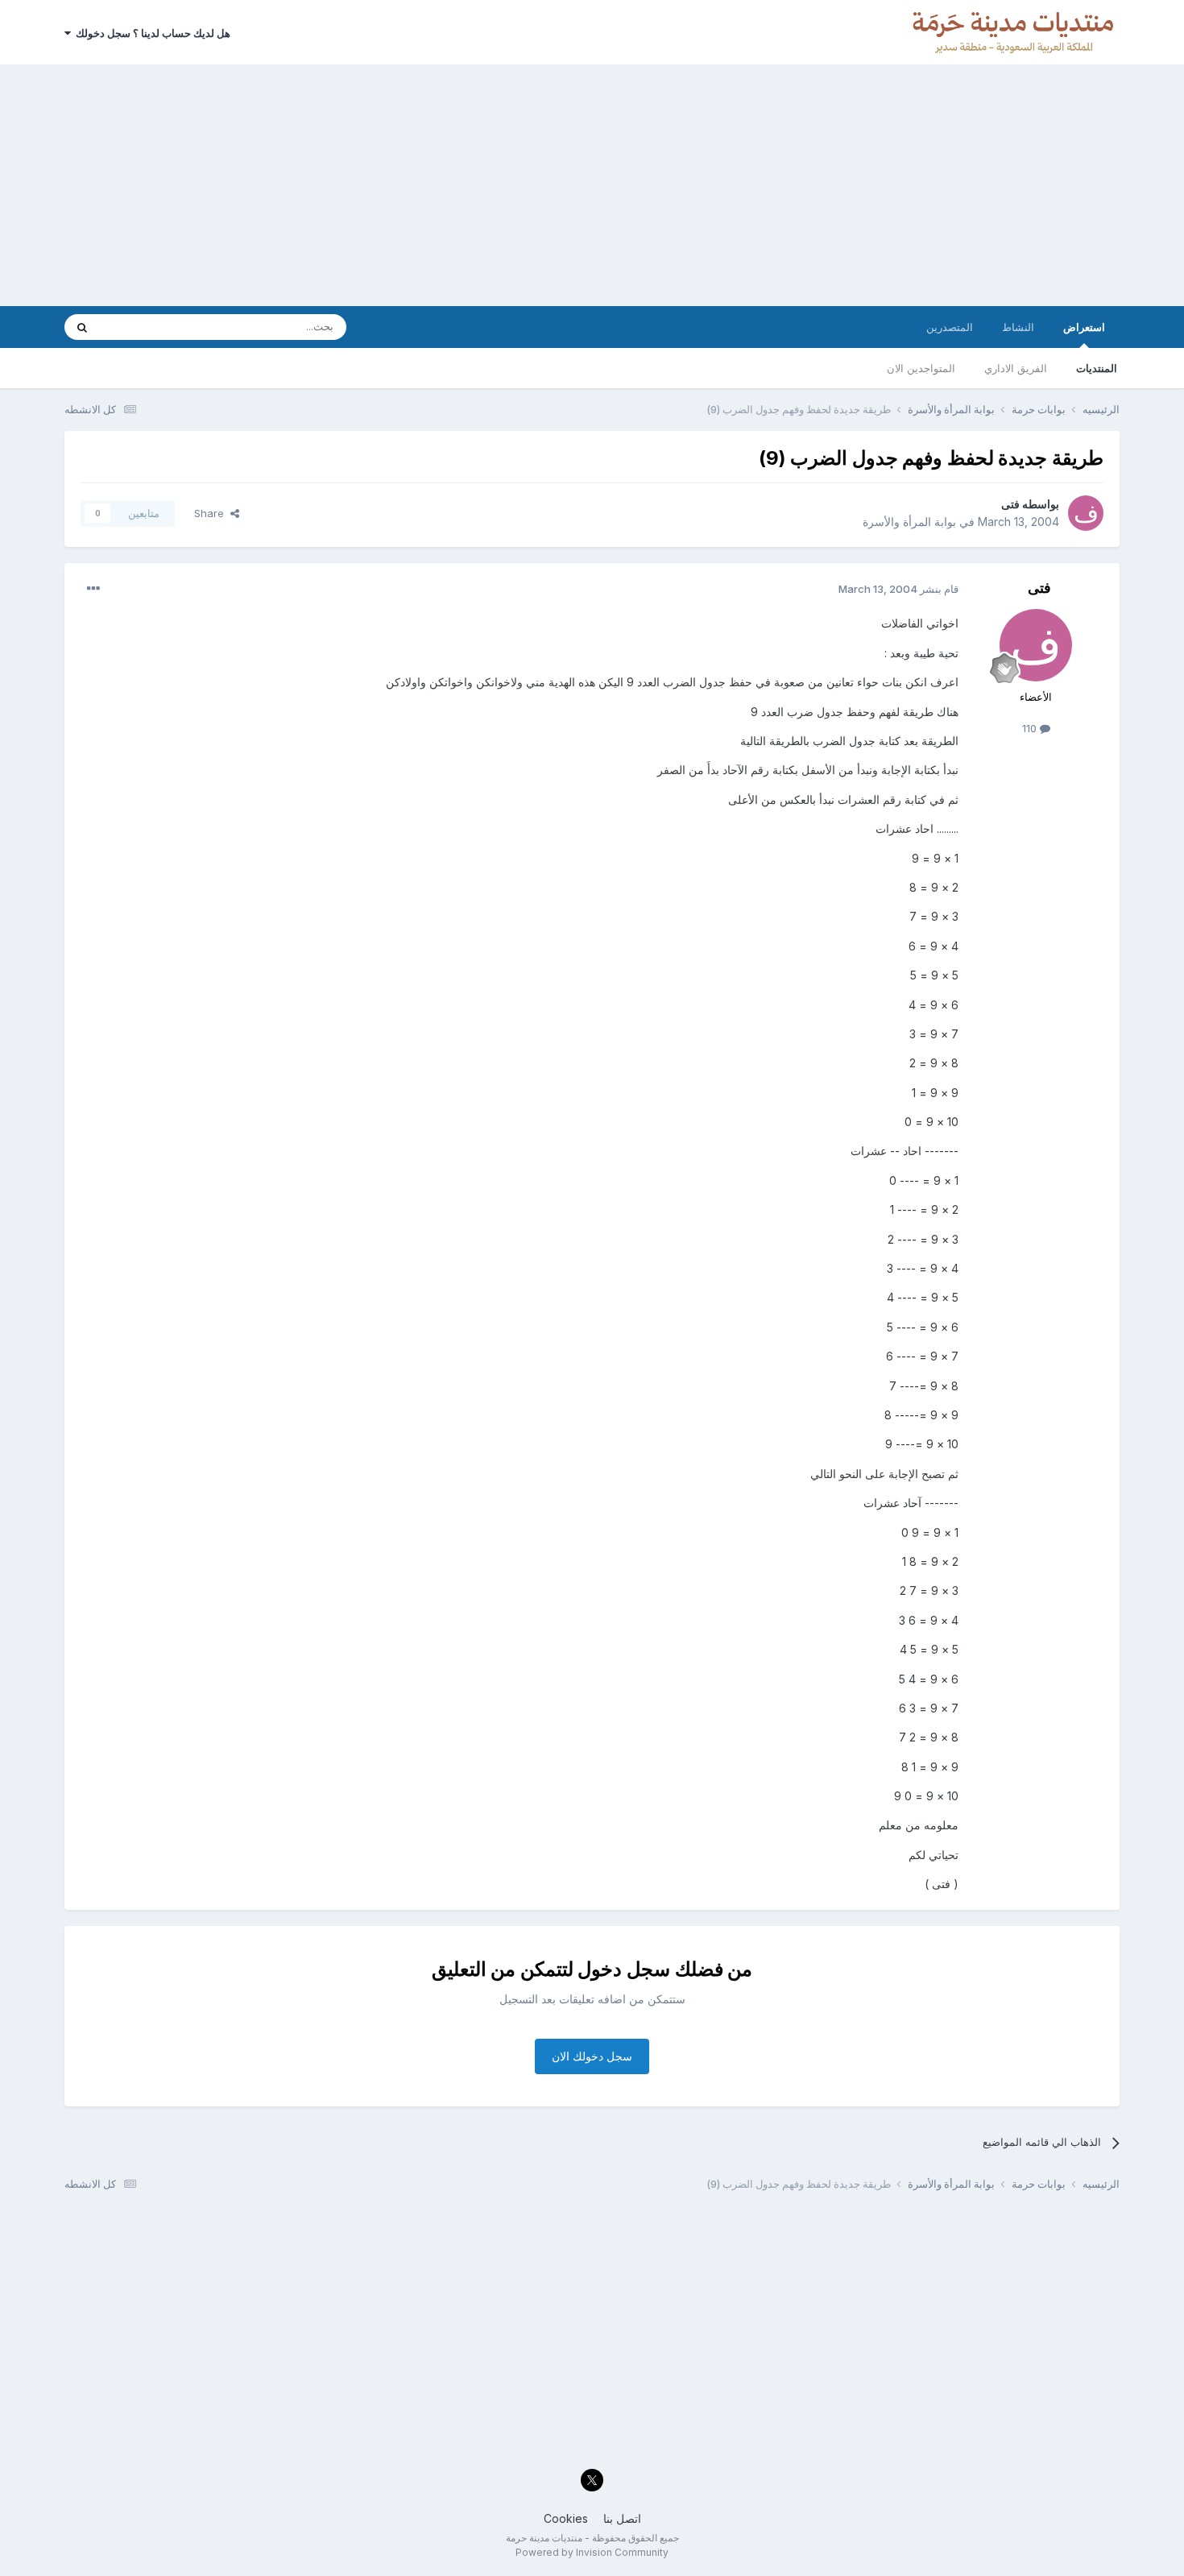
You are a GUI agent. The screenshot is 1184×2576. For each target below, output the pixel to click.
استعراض (1084, 327)
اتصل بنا (622, 2518)
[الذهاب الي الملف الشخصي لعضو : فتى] (1086, 513)
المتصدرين (950, 327)
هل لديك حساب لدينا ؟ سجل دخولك (151, 33)
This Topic (147, 327)
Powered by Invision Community (592, 2552)
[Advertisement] (592, 185)
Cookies (566, 2518)
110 (1031, 728)
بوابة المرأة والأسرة (909, 522)
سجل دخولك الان (592, 2056)
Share (212, 513)
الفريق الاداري (1016, 368)
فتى (1010, 504)
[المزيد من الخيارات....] (93, 589)
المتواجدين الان (921, 368)
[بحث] (82, 327)
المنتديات (1097, 368)
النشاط (1018, 327)
